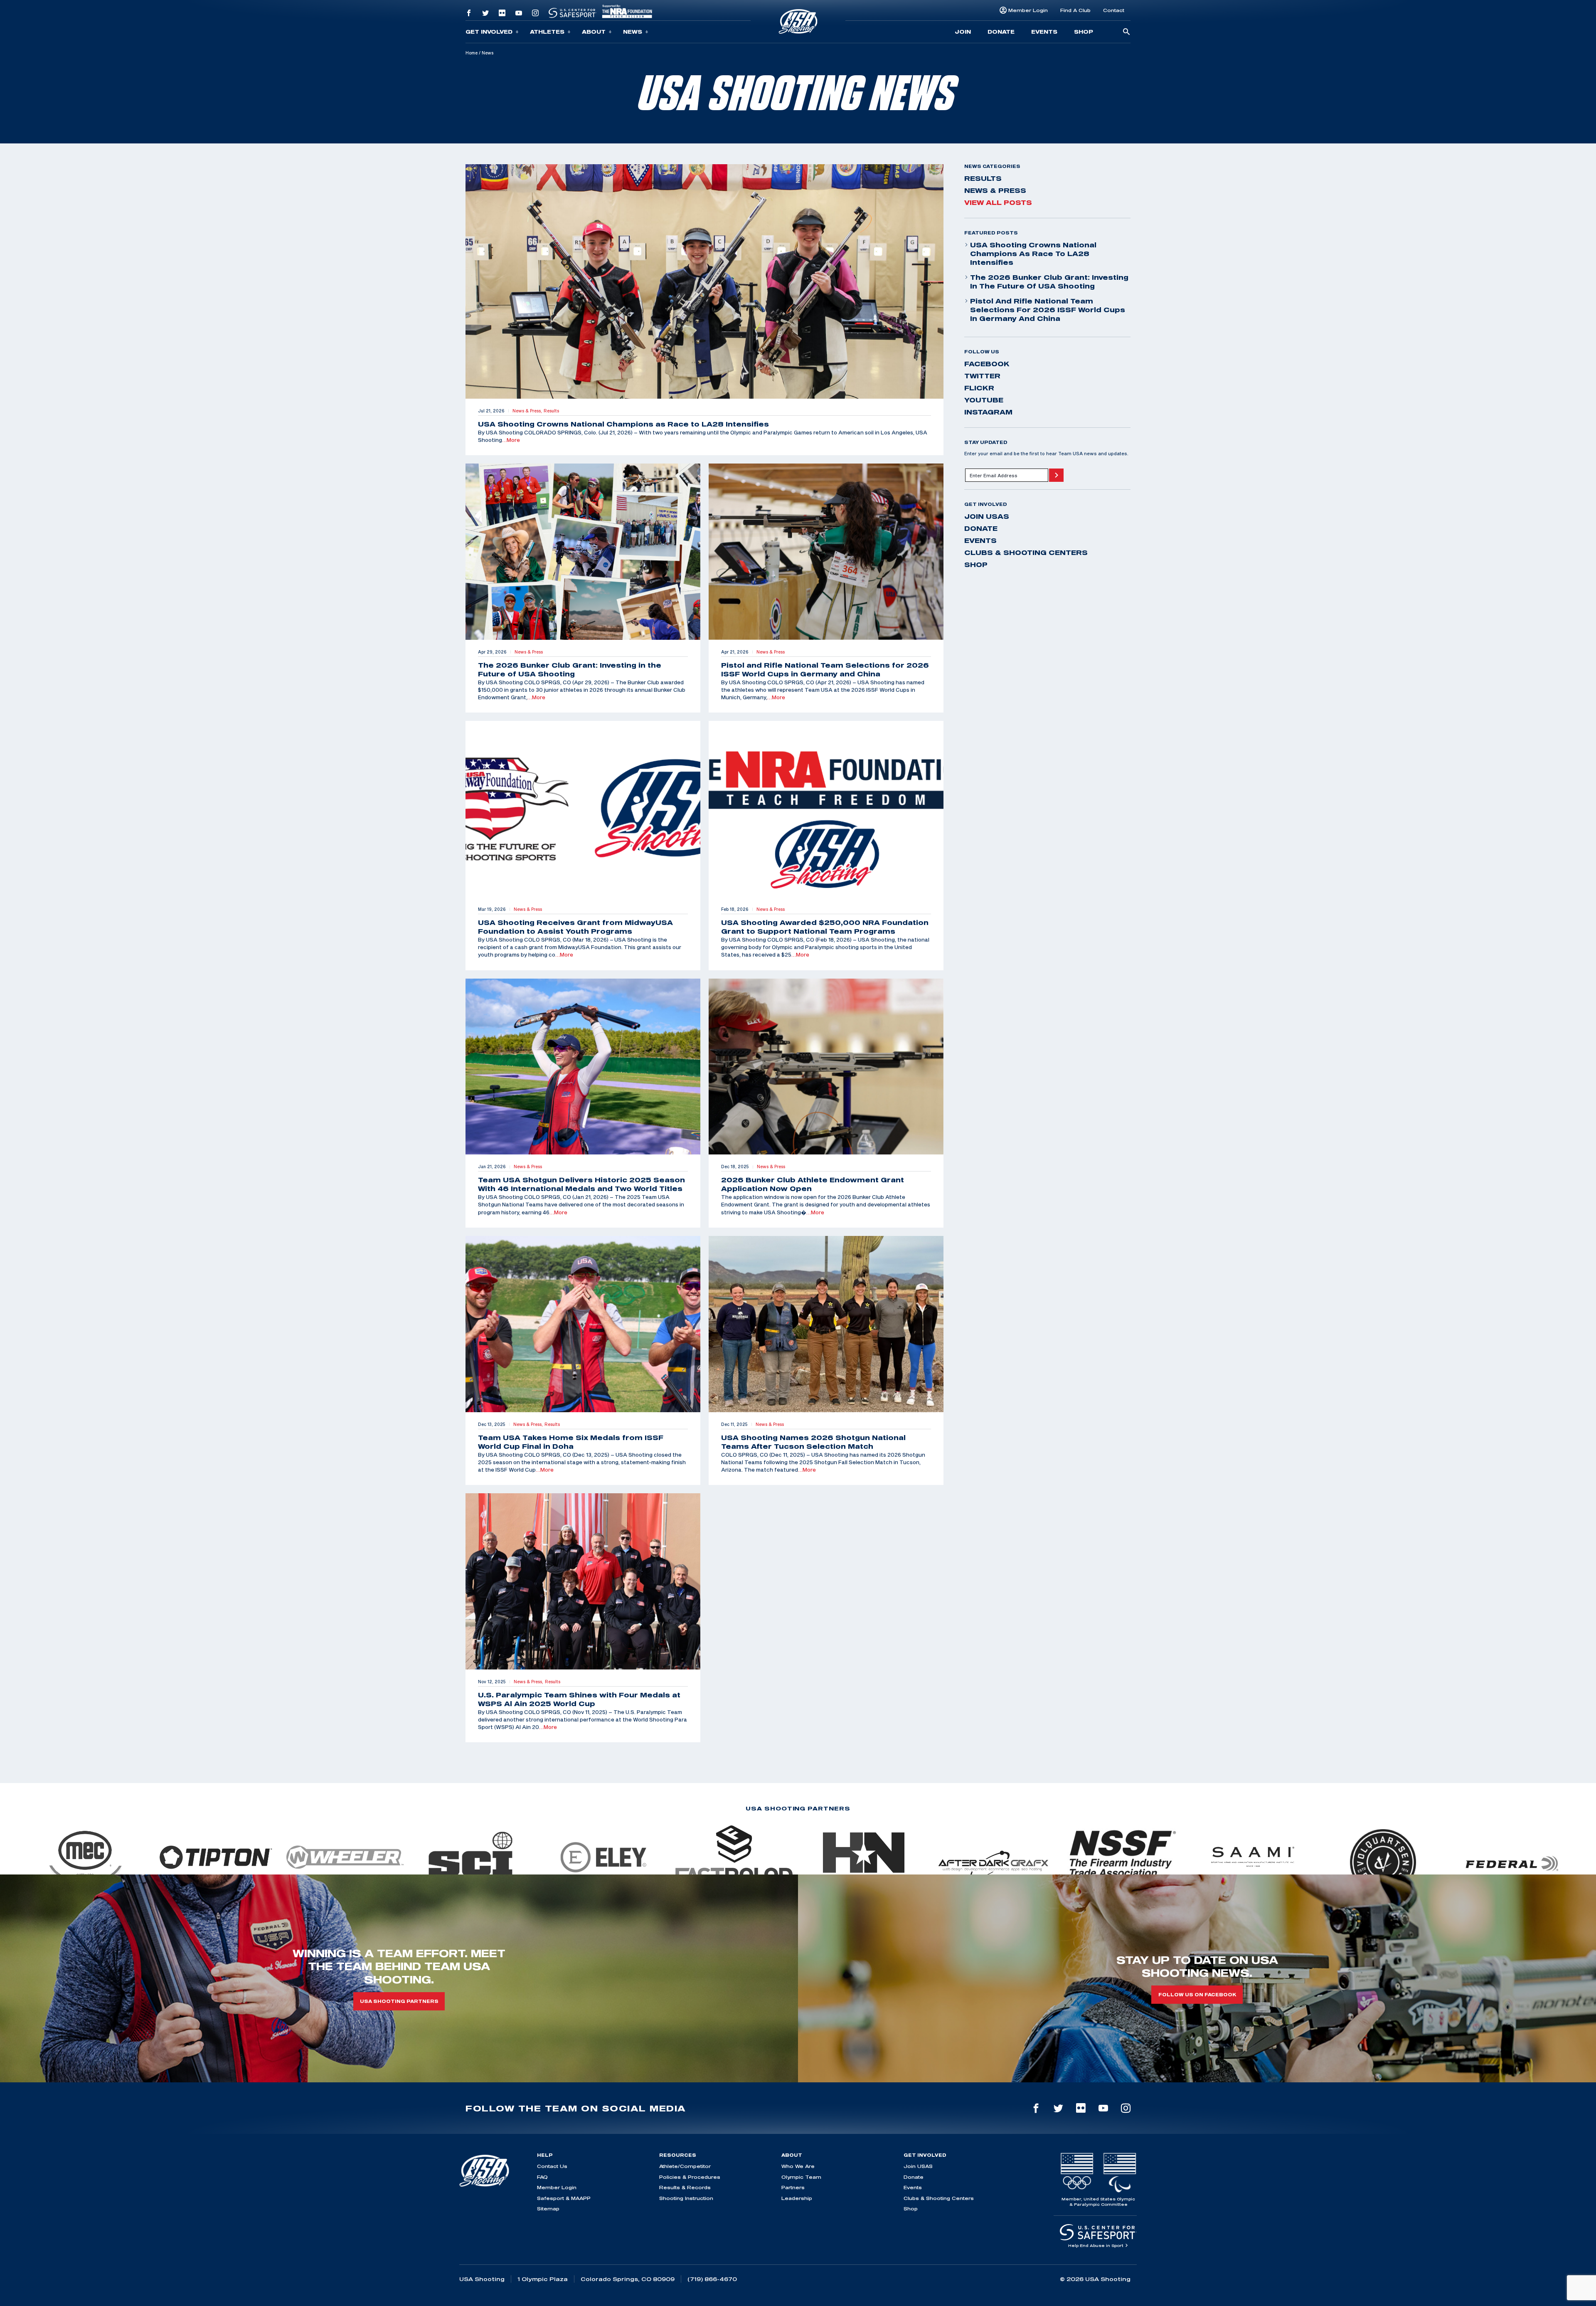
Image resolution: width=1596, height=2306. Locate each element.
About (594, 32)
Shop (1084, 32)
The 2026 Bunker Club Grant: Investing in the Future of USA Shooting (1049, 282)
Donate (1001, 32)
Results (983, 178)
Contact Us (552, 2166)
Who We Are (798, 2166)
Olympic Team (801, 2177)
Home (472, 53)
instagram (988, 412)
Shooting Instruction (686, 2198)
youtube (984, 400)
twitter (982, 376)
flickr (979, 388)
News (633, 32)
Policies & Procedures (690, 2177)
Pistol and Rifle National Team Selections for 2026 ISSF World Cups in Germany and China (1048, 310)
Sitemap (548, 2209)
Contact (1114, 10)
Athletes (547, 32)
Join (963, 32)
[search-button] (1126, 32)
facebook (987, 364)
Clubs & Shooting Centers (1026, 552)
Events (1044, 32)
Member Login (1028, 10)
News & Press (995, 190)
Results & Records (685, 2187)
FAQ (542, 2177)
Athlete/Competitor (685, 2166)
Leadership (797, 2198)
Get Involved (489, 32)
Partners (793, 2187)
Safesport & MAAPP (564, 2198)
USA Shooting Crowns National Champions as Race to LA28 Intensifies (1033, 254)
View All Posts (998, 202)
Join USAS (987, 516)
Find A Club (1075, 10)
